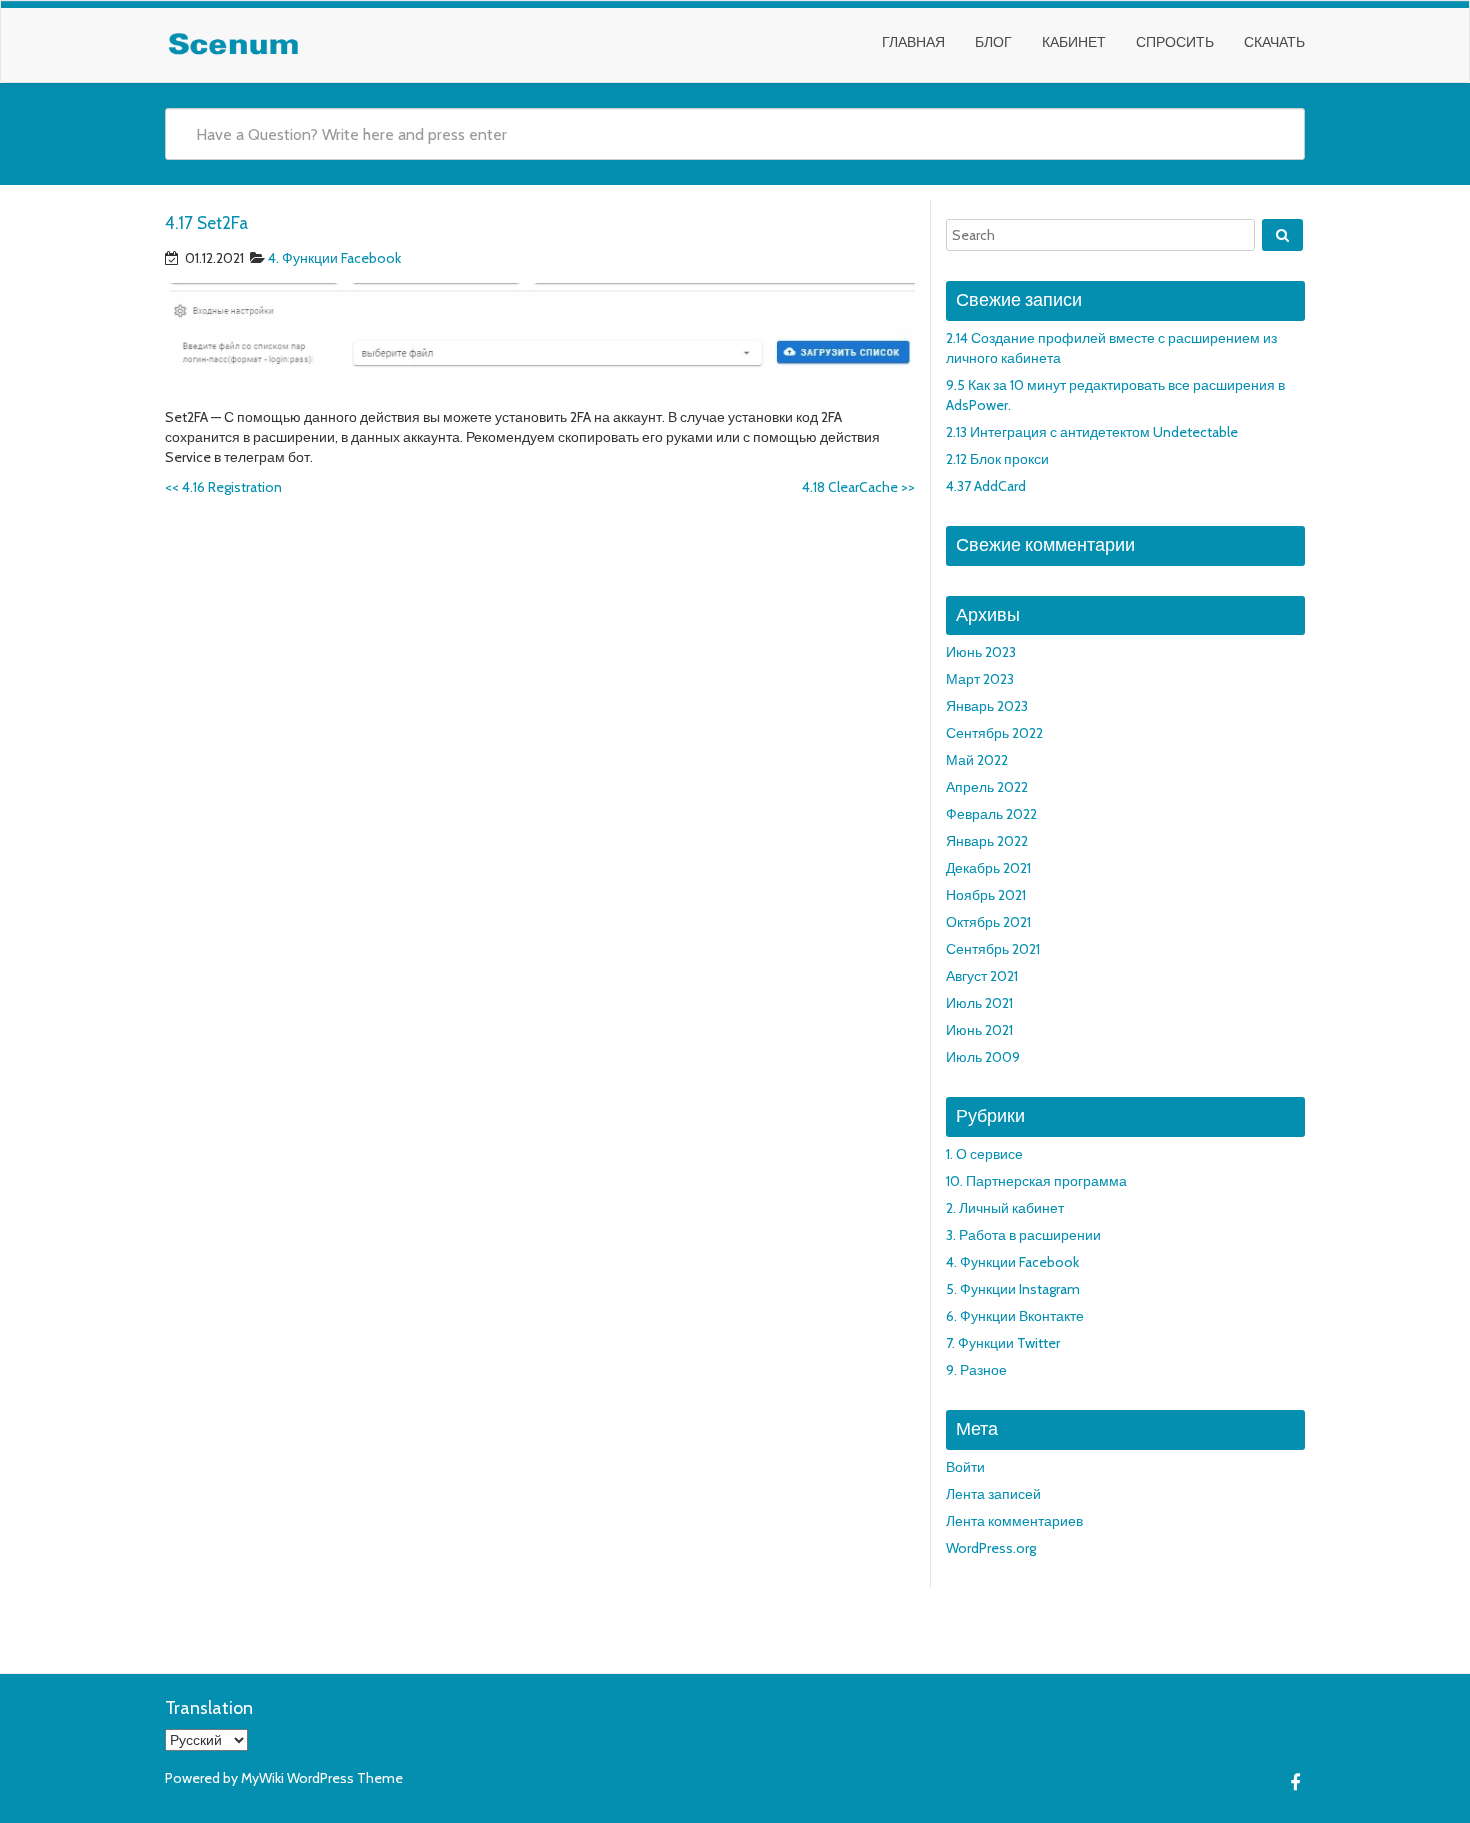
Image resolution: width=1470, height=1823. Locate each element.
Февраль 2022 (991, 814)
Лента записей (993, 1494)
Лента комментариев (1014, 1521)
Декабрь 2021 (988, 868)
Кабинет (1074, 42)
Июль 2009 (983, 1057)
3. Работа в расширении (1023, 1235)
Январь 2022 (987, 841)
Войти (965, 1467)
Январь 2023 (987, 706)
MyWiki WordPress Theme (322, 1778)
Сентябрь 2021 (993, 949)
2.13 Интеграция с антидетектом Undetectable (1092, 432)
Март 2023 (980, 679)
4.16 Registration (223, 487)
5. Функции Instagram (1013, 1289)
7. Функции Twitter (1003, 1343)
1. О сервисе (984, 1154)
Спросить (1175, 42)
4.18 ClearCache (858, 487)
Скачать (1274, 42)
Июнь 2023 (981, 652)
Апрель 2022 (987, 787)
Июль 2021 (979, 1003)
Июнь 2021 (979, 1030)
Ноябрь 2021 (986, 895)
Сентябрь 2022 (994, 733)
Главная (913, 42)
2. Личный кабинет (1005, 1208)
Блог (993, 42)
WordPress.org (991, 1548)
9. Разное (976, 1370)
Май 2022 (977, 760)
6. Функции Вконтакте (1015, 1316)
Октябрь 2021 (988, 922)
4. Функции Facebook (334, 258)
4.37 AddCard (986, 486)
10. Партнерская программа (1036, 1181)
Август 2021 (982, 976)
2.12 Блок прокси (997, 459)
